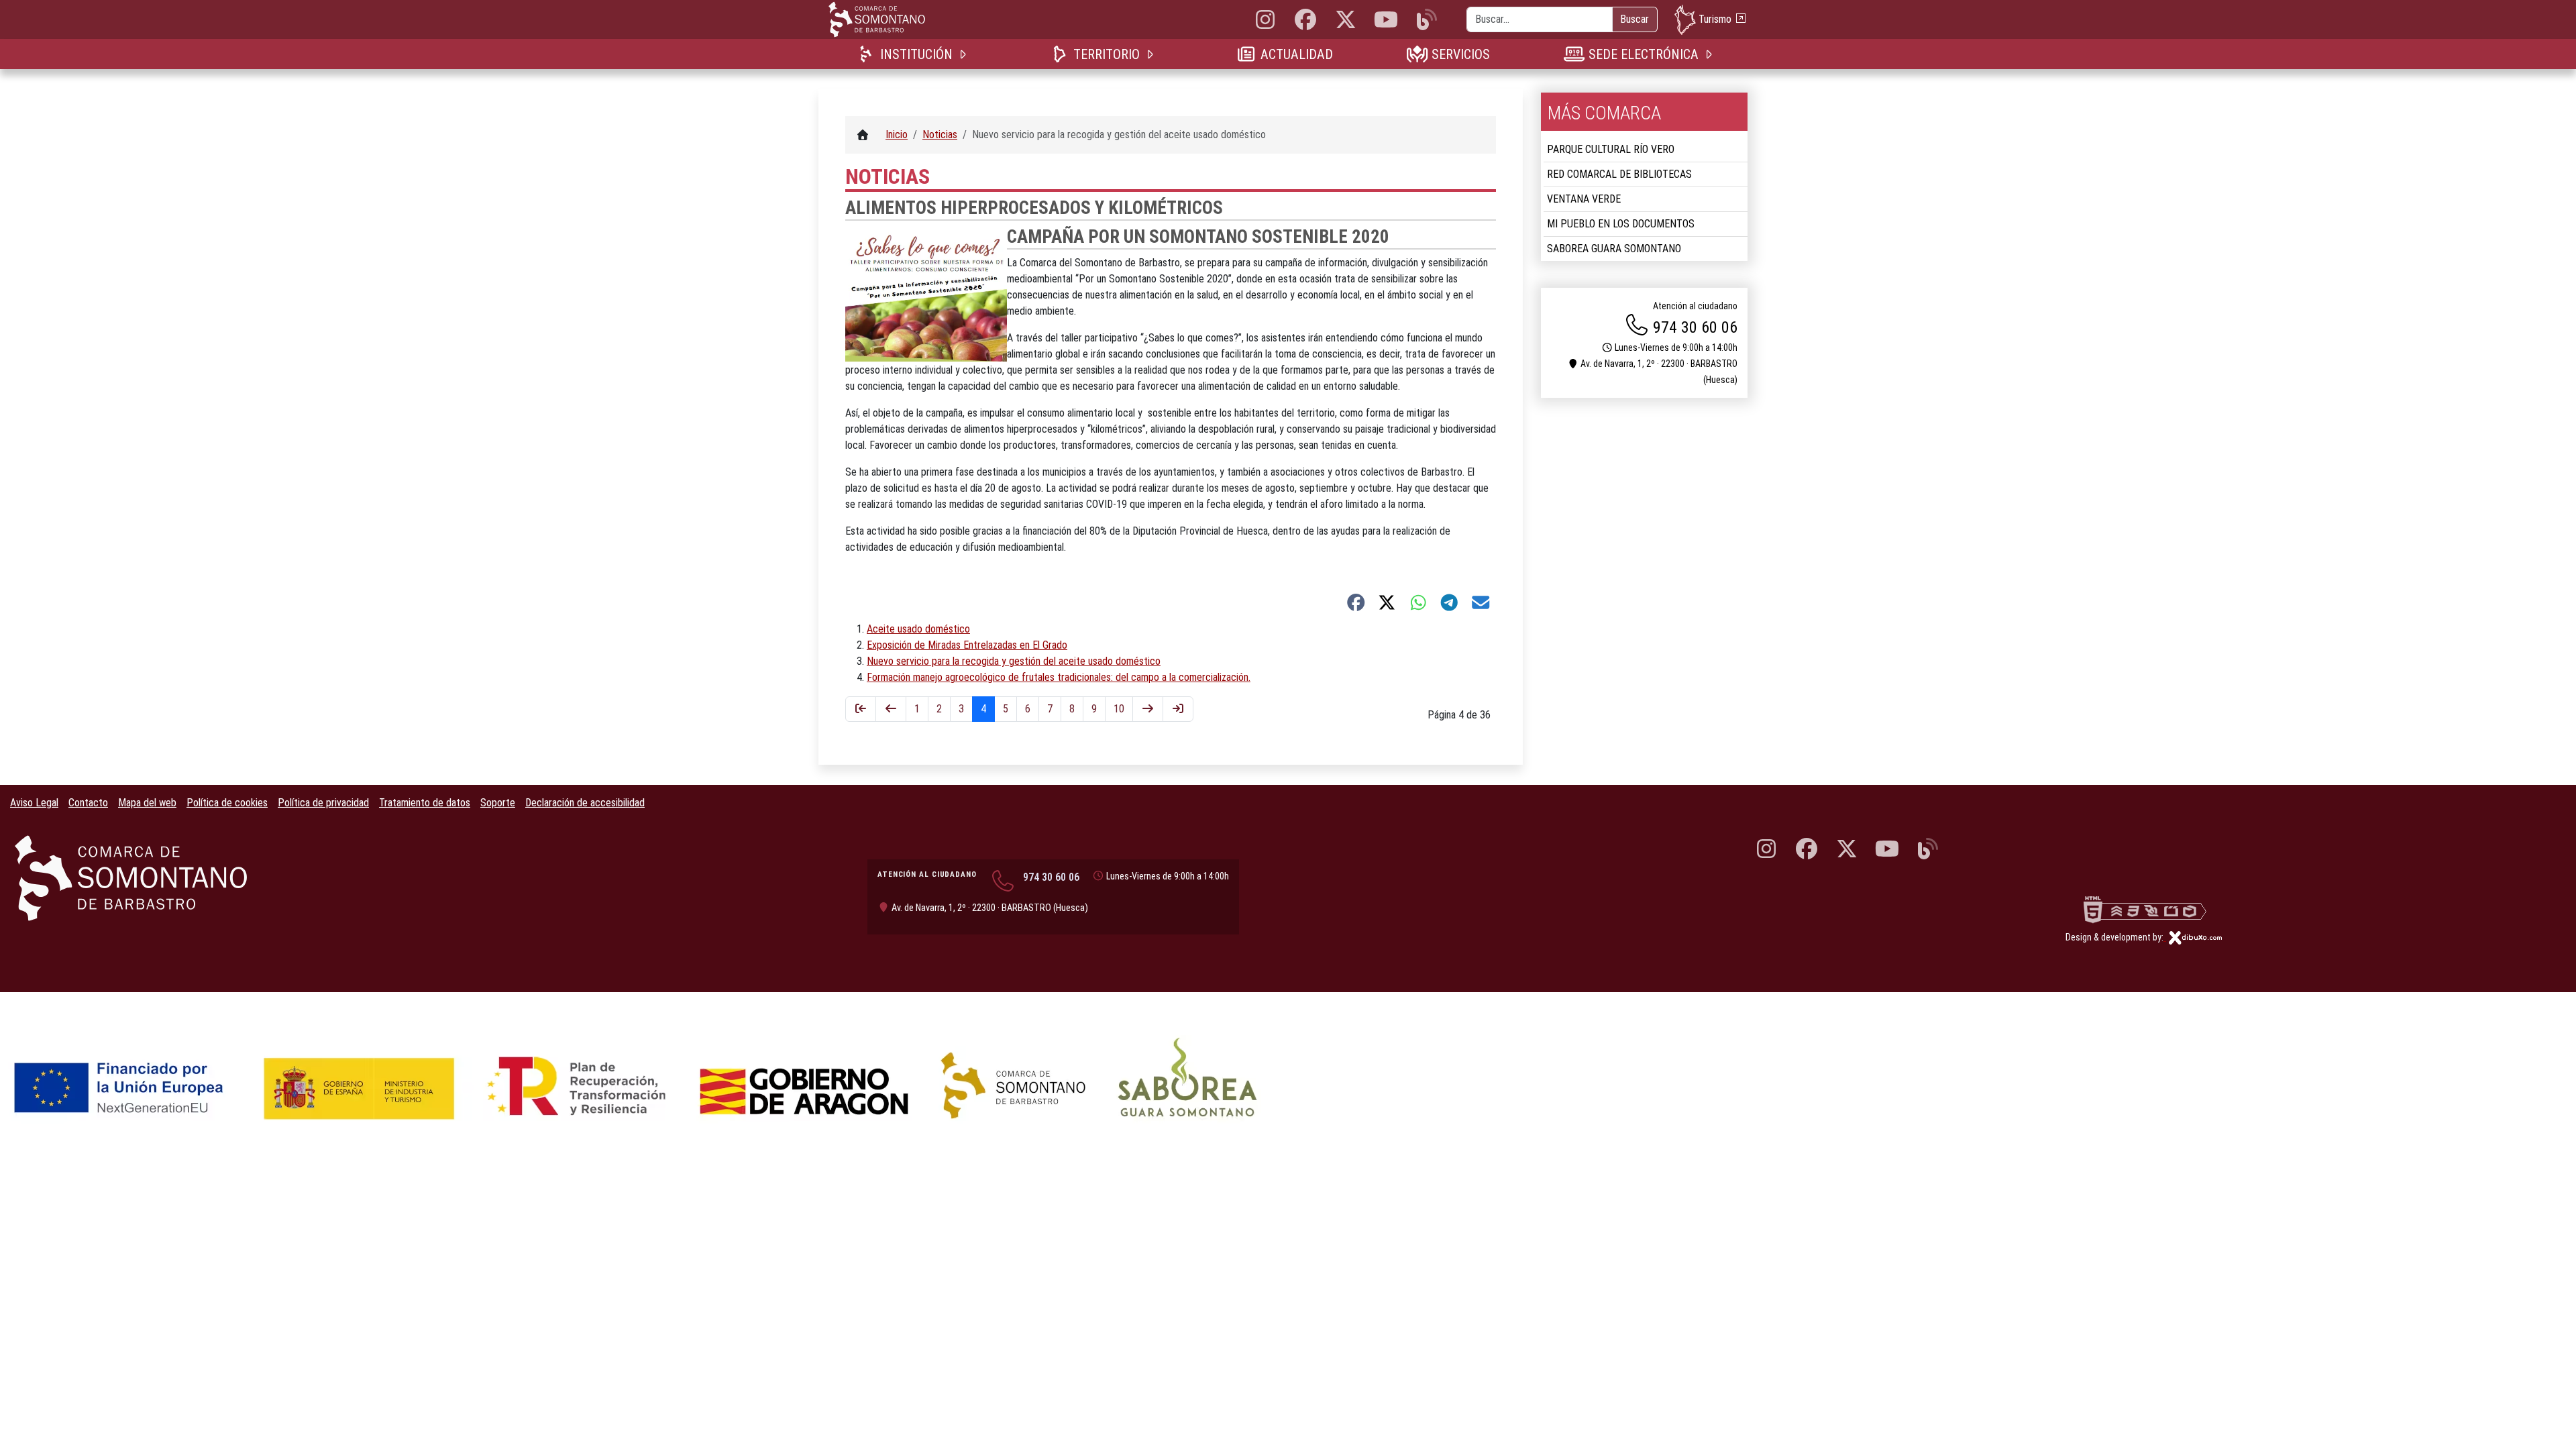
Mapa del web (147, 803)
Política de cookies (227, 803)
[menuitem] (915, 54)
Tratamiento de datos (425, 803)
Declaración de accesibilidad (585, 803)
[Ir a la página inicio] (861, 709)
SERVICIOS (1460, 54)
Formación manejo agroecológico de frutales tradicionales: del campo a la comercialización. (1059, 677)
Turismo (1715, 18)
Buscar (1634, 19)
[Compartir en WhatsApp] (1418, 602)
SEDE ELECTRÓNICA (1643, 54)
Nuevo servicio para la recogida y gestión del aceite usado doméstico (1014, 661)
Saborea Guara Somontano (1614, 249)
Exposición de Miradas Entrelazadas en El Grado (967, 645)
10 (1119, 709)
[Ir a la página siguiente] (1148, 709)
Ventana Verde (1584, 199)
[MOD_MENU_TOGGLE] (964, 54)
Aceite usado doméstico (918, 629)
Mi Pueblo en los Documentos (1621, 224)
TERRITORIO (1106, 54)
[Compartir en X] (1387, 602)
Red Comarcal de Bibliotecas (1619, 174)
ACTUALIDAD (1296, 54)
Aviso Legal (34, 803)
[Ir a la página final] (1178, 709)
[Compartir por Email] (1481, 602)
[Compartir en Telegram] (1449, 602)
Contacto (88, 803)
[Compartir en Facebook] (1356, 602)
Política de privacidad (323, 803)
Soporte (498, 803)
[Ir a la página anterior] (891, 709)
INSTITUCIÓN (916, 54)
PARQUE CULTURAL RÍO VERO (1611, 149)
